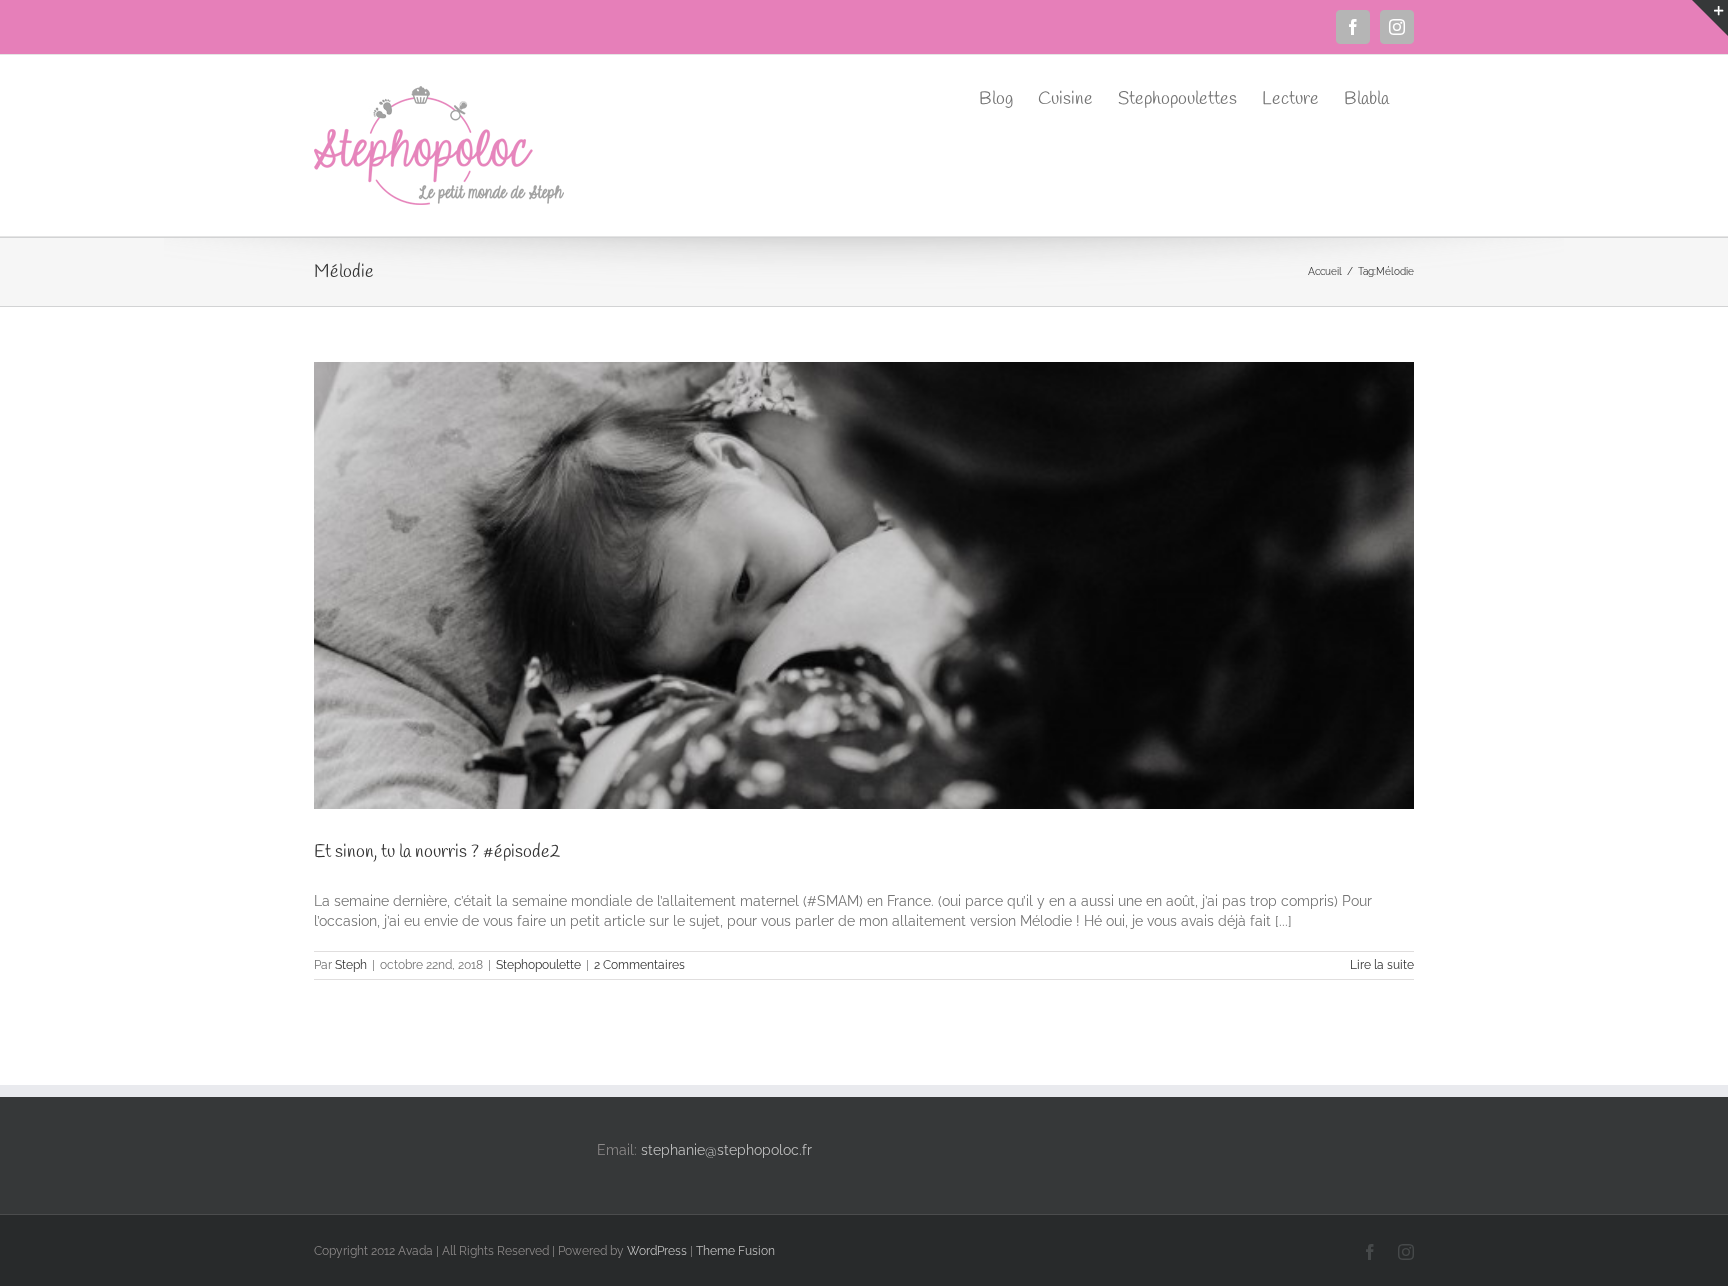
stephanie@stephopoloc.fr (726, 1150)
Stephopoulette (538, 965)
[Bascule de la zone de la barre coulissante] (1710, 18)
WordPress (657, 1251)
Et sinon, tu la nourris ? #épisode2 (437, 852)
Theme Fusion (735, 1251)
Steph (351, 965)
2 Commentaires (639, 965)
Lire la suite (1382, 965)
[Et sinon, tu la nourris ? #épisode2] (864, 585)
